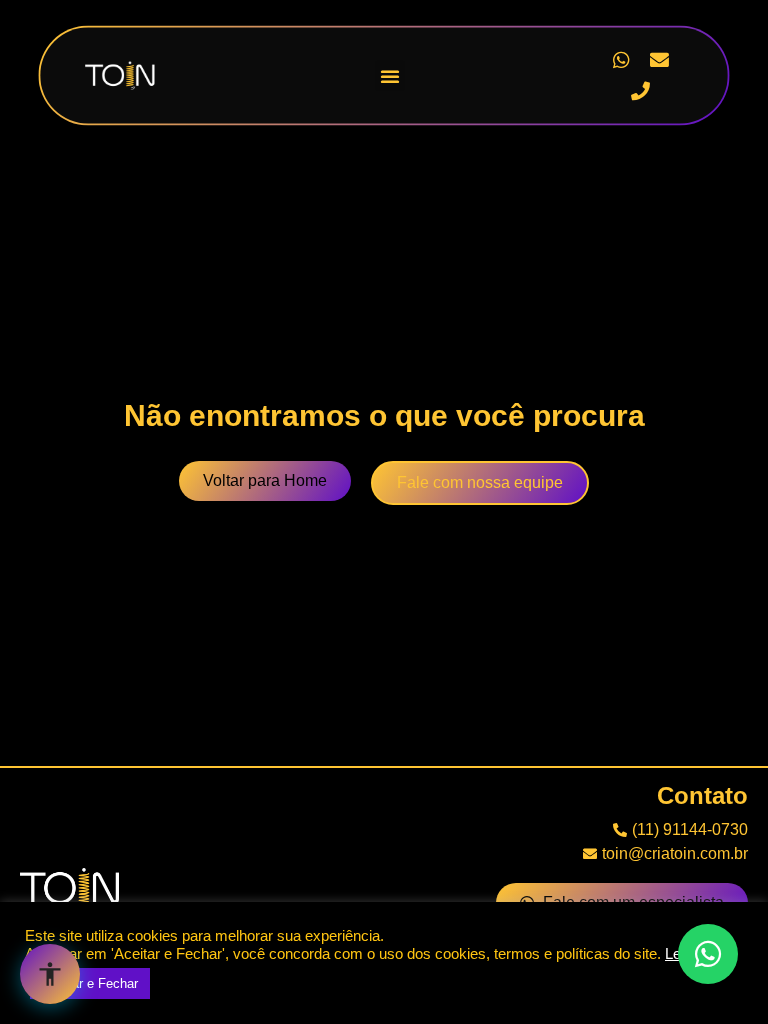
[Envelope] (660, 60)
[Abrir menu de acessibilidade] (50, 974)
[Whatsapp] (621, 60)
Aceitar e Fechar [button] (90, 983)
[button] (390, 76)
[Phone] (640, 91)
